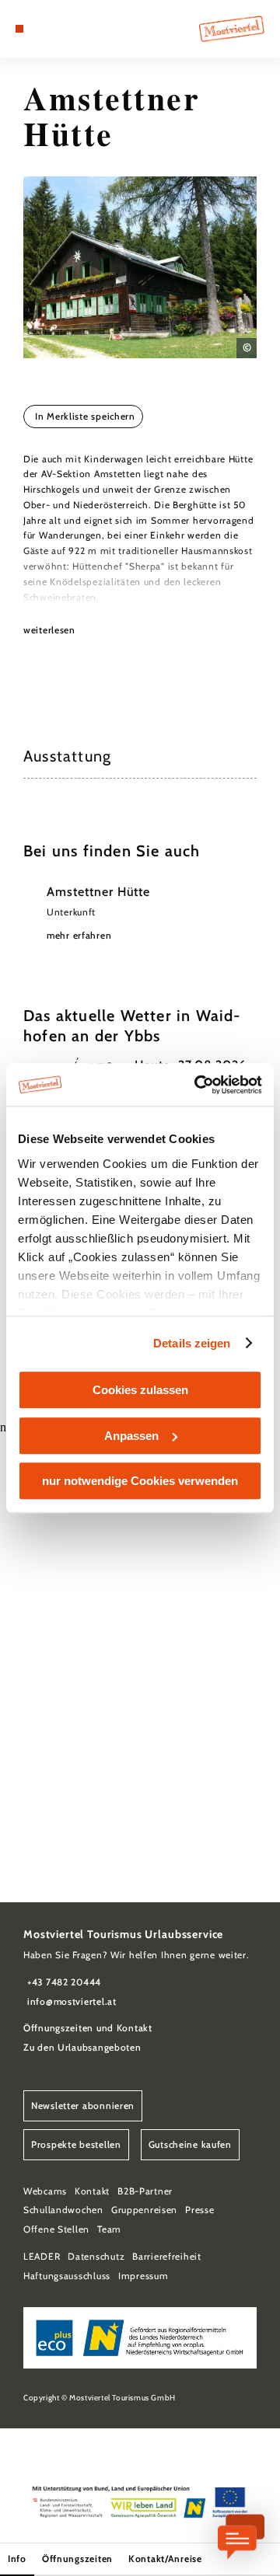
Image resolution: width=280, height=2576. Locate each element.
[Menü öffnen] (19, 29)
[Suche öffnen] (66, 29)
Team (109, 2229)
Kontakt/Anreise (165, 2559)
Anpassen (131, 1436)
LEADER (42, 2256)
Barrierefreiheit (167, 2256)
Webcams (45, 2191)
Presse (199, 2210)
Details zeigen (192, 1343)
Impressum (143, 2276)
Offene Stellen (56, 2229)
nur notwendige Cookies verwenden (140, 1481)
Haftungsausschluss (67, 2276)
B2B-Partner (145, 2191)
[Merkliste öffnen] (54, 29)
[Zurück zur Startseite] (232, 29)
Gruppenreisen (144, 2210)
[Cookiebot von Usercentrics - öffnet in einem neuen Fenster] (198, 1085)
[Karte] (43, 29)
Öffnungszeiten (77, 2559)
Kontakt (92, 2191)
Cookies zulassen (140, 1390)
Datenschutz (96, 2256)
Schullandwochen (63, 2210)
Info (17, 2559)
